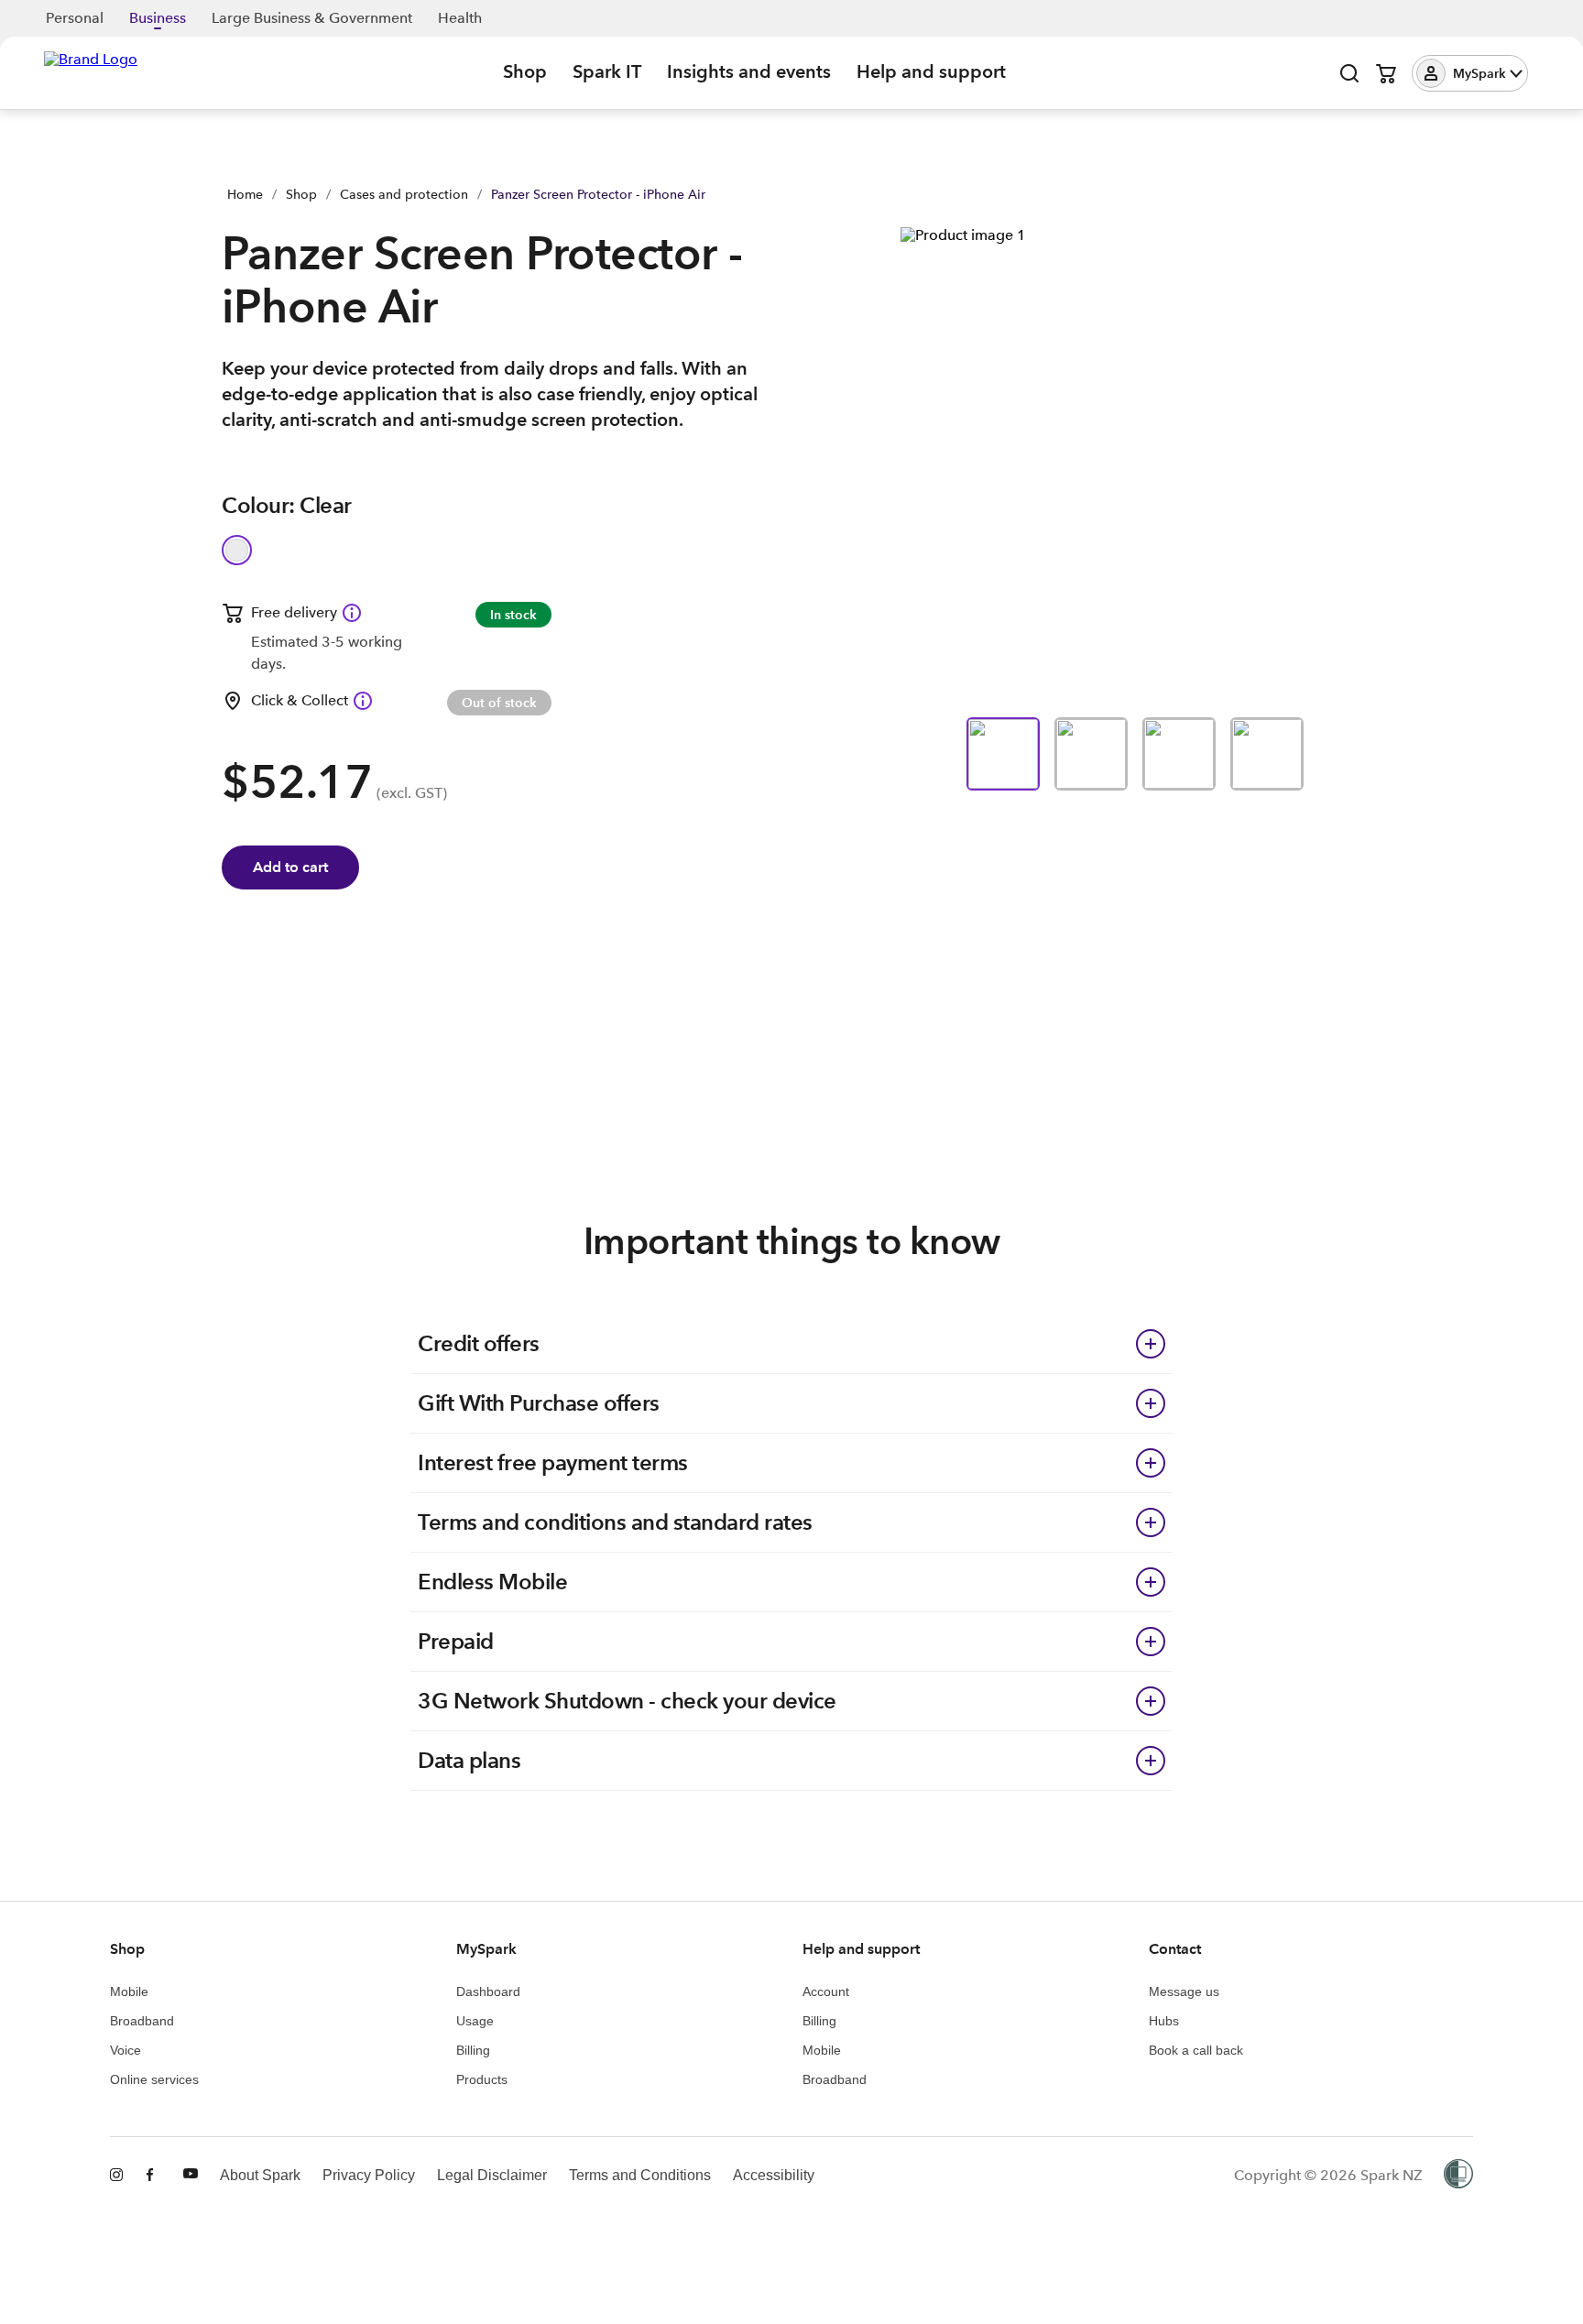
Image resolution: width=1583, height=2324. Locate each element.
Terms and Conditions (640, 2175)
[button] (1470, 73)
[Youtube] (191, 2176)
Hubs (1164, 2021)
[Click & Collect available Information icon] (363, 701)
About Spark (260, 2175)
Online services (154, 2079)
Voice (126, 2050)
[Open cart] (1386, 73)
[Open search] (1349, 73)
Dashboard (488, 1991)
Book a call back (1196, 2050)
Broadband (142, 2021)
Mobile (129, 1991)
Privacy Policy (369, 2175)
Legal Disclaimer (492, 2175)
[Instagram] (117, 2176)
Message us (1184, 1991)
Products (482, 2079)
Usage (475, 2021)
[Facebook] (154, 2176)
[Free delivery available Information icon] (352, 613)
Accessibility (774, 2175)
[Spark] (91, 71)
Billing (473, 2050)
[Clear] (237, 550)
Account (826, 1991)
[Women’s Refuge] (1458, 2176)
